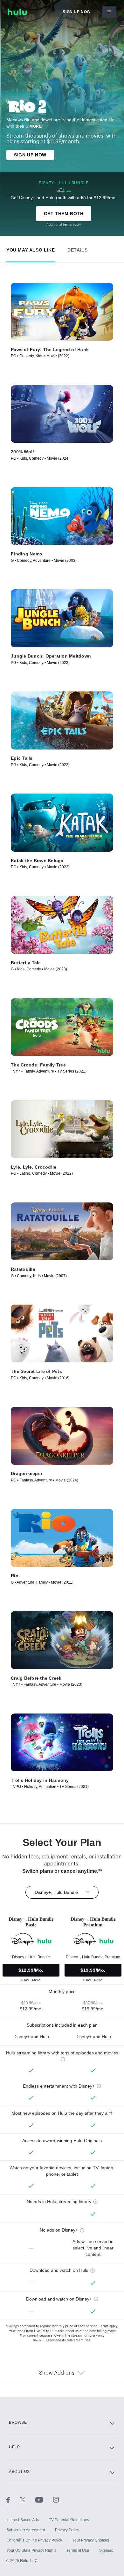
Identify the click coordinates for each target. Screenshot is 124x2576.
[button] (31, 249)
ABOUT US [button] (19, 2472)
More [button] (36, 126)
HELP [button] (14, 2447)
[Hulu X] (28, 2499)
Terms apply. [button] (109, 2326)
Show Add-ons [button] (57, 2373)
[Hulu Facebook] (13, 2499)
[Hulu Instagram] (56, 2499)
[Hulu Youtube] (44, 2499)
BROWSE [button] (18, 2422)
